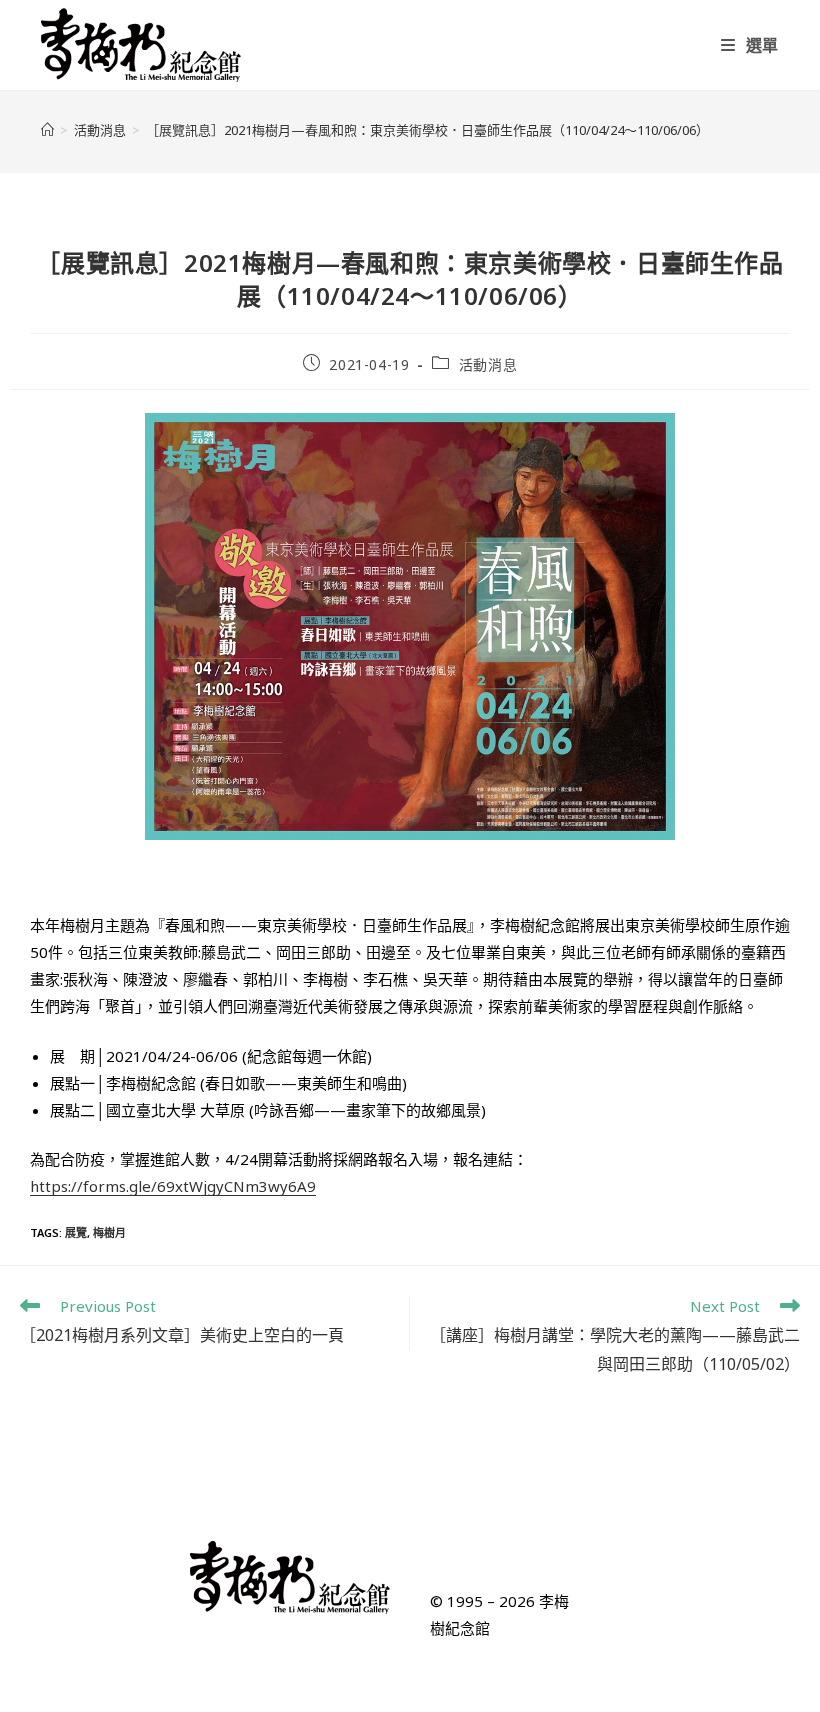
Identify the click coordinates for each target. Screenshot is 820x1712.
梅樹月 (109, 1232)
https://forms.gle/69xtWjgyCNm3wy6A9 (173, 1186)
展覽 (76, 1232)
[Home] (47, 130)
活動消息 (488, 364)
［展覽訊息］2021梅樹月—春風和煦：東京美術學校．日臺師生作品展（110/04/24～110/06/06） (427, 130)
